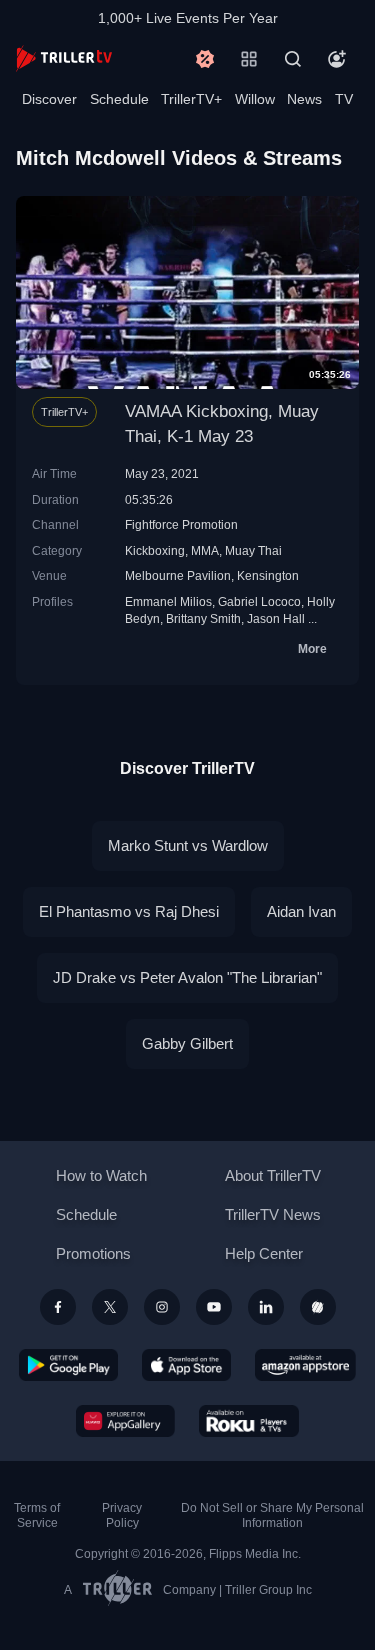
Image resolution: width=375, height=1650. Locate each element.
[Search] (293, 59)
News (304, 99)
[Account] (337, 59)
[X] (110, 1307)
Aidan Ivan (301, 911)
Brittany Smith (203, 618)
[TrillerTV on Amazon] (305, 1365)
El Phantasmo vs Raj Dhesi (129, 911)
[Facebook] (58, 1307)
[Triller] (318, 1307)
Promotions (93, 1253)
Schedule (119, 99)
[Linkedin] (266, 1307)
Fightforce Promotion (181, 524)
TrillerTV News (273, 1214)
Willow (255, 99)
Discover (49, 99)
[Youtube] (214, 1307)
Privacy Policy (122, 1515)
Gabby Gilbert (187, 1043)
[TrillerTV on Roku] (249, 1421)
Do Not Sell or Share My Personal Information (272, 1515)
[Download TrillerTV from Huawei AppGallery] (125, 1421)
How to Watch (101, 1175)
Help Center (264, 1253)
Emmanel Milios (168, 601)
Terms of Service (37, 1515)
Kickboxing (155, 550)
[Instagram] (162, 1307)
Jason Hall (276, 618)
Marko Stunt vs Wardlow (188, 845)
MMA (205, 550)
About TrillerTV (273, 1175)
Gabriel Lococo (259, 601)
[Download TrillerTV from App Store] (186, 1365)
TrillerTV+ (191, 99)
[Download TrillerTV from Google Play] (69, 1365)
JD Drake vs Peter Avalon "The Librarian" (187, 977)
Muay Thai (253, 550)
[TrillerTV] (64, 58)
